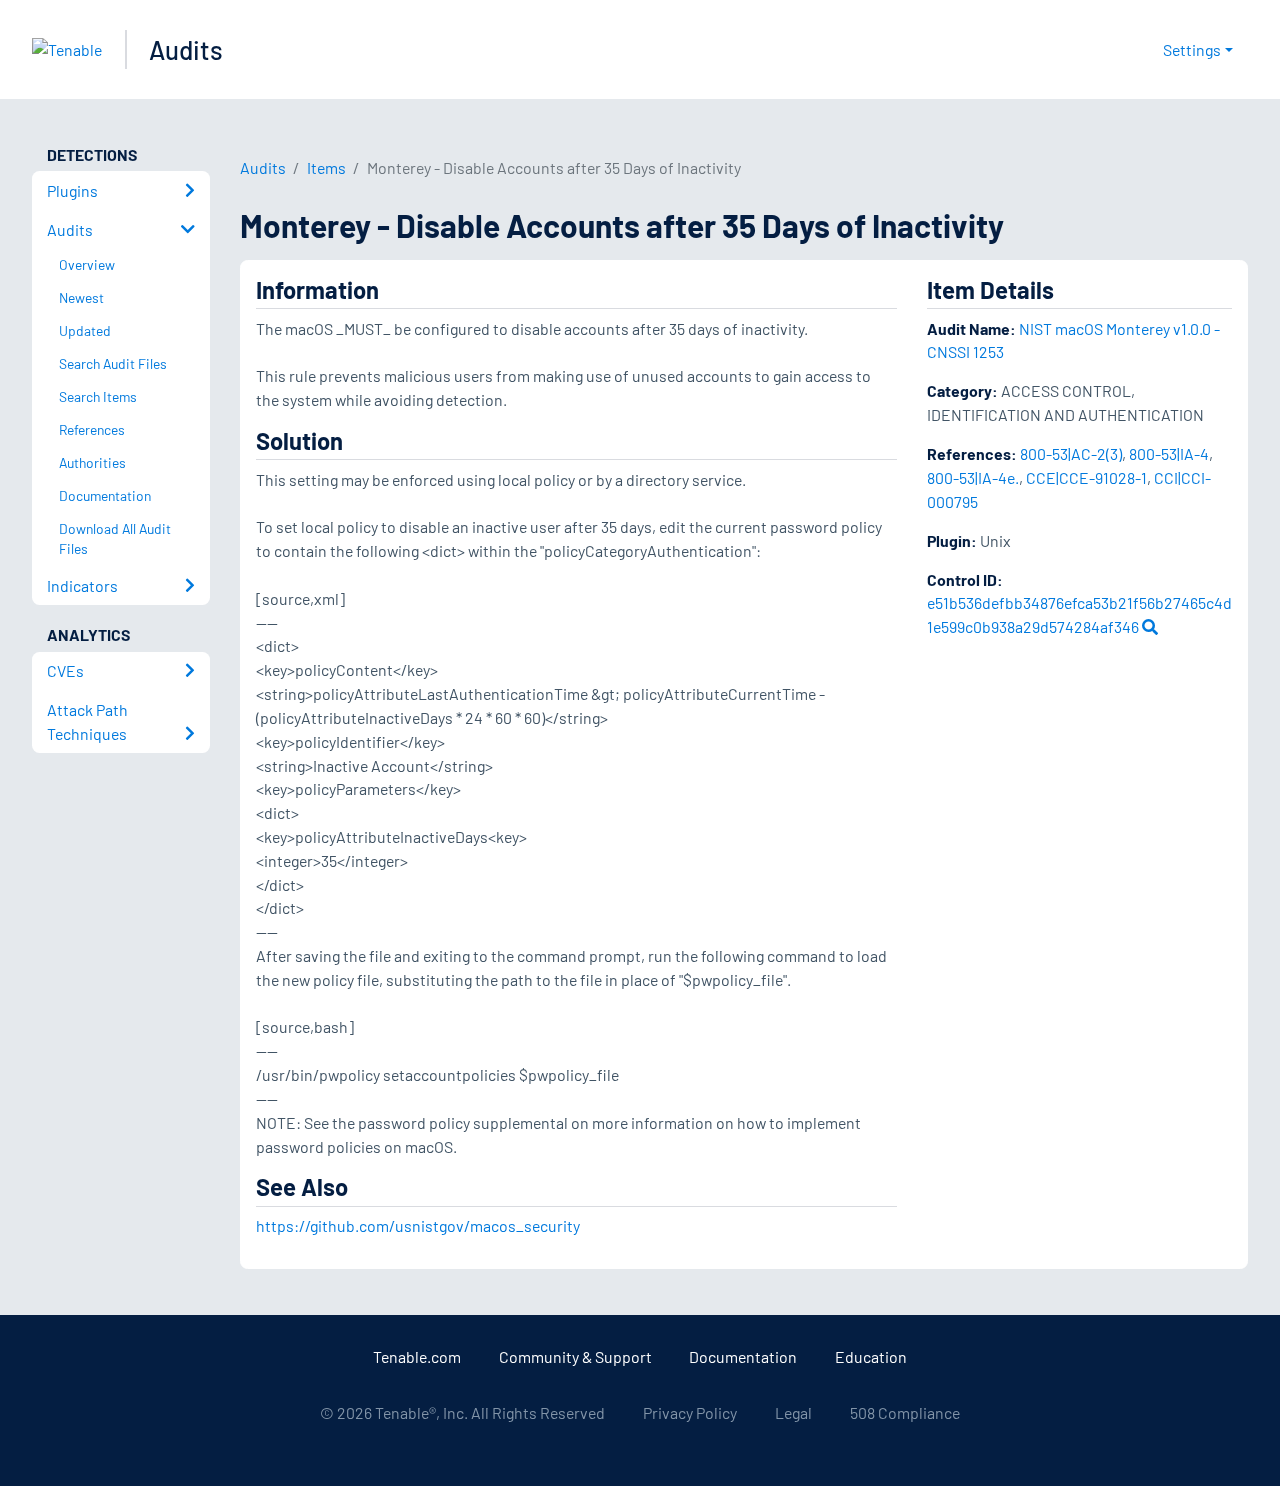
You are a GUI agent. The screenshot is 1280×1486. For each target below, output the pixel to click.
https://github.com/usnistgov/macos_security (418, 1225)
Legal (793, 1412)
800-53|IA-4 (1169, 453)
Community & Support (575, 1356)
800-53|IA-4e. (973, 477)
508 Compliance (905, 1412)
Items (326, 167)
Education (871, 1356)
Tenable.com (417, 1356)
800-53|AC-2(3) (1071, 453)
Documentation (743, 1356)
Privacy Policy (690, 1412)
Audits (186, 49)
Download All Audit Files (115, 539)
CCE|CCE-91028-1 (1086, 477)
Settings (1192, 49)
